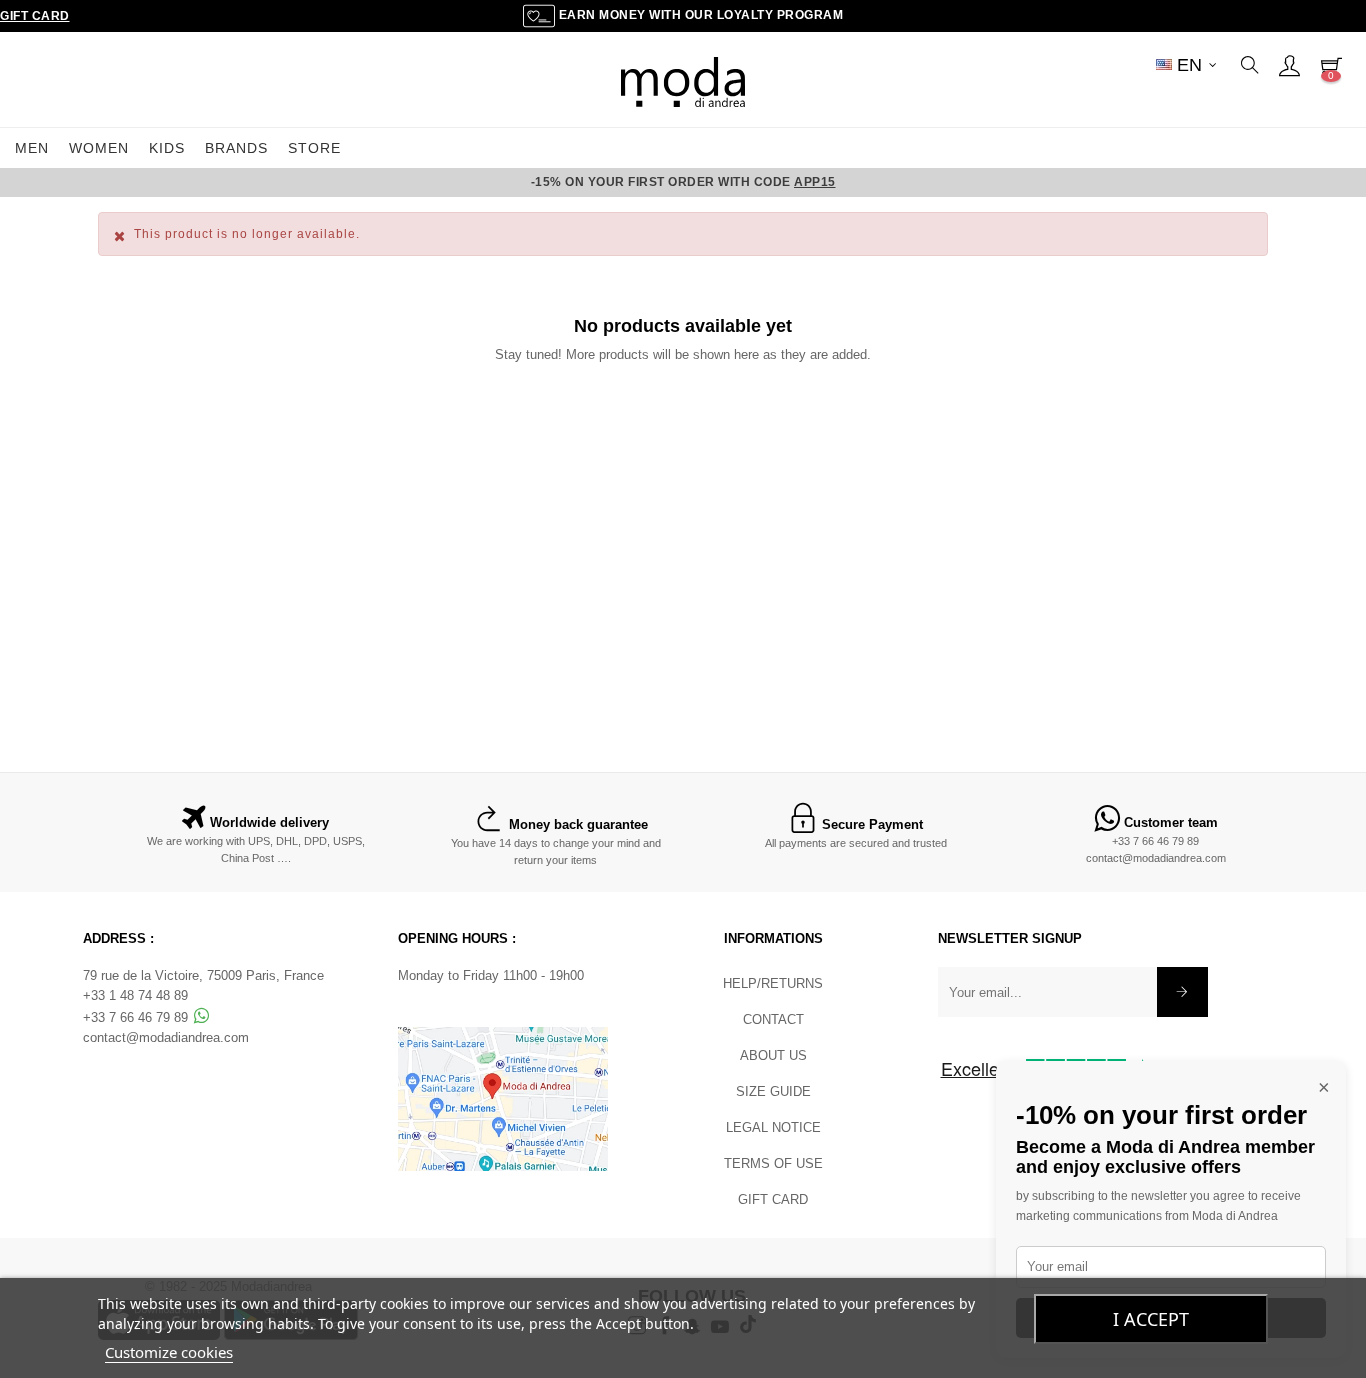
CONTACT (773, 1019)
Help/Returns (773, 983)
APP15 (815, 182)
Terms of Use (773, 1163)
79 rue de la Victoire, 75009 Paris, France (203, 975)
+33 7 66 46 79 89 (1155, 841)
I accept (1151, 1319)
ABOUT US (773, 1055)
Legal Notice (773, 1127)
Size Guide (773, 1091)
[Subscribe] (1182, 992)
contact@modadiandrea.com (1156, 858)
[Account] (1289, 65)
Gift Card (35, 16)
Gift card (773, 1199)
